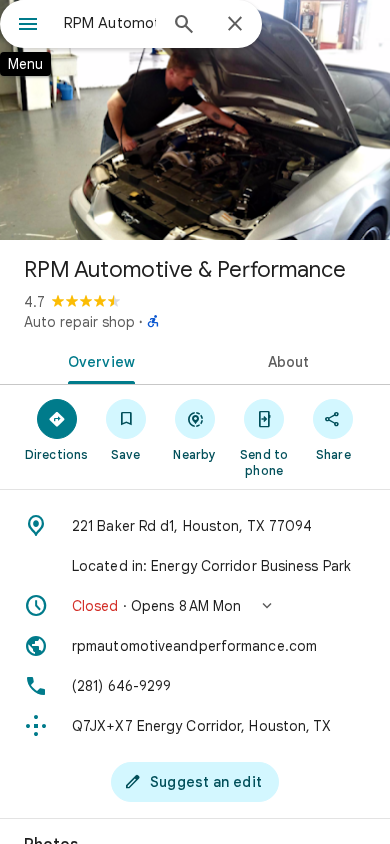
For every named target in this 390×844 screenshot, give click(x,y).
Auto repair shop (79, 322)
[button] (195, 606)
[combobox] (110, 23)
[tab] (97, 360)
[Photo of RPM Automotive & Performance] (195, 120)
